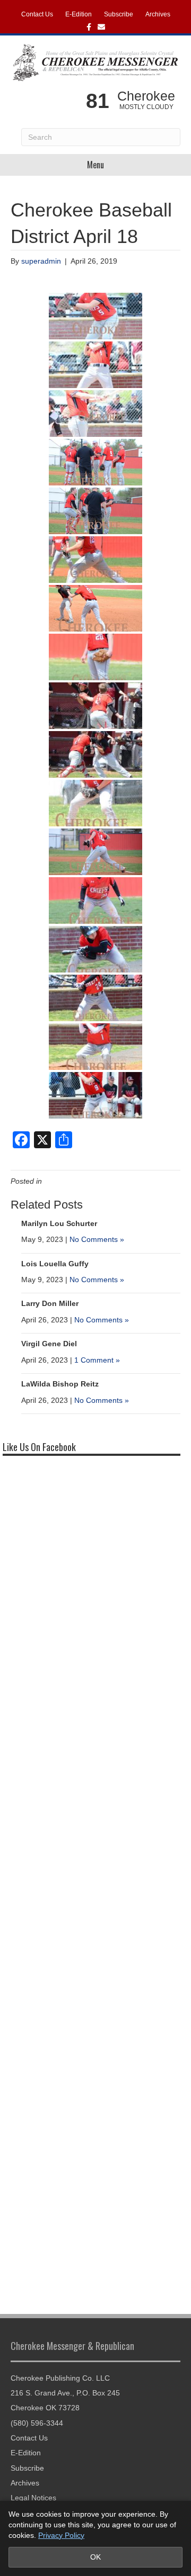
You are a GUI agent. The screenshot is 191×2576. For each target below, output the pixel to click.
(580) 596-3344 (37, 2423)
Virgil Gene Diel (49, 1344)
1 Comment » (97, 1360)
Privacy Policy (61, 2535)
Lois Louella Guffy (55, 1264)
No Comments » (97, 1239)
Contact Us (37, 14)
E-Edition (79, 14)
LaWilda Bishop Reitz (60, 1384)
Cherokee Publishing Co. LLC (60, 2378)
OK (95, 2557)
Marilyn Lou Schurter (59, 1223)
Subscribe (119, 14)
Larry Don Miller (50, 1303)
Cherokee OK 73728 (45, 2408)
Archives (158, 14)
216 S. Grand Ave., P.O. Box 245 (65, 2393)
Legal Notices (33, 2498)
